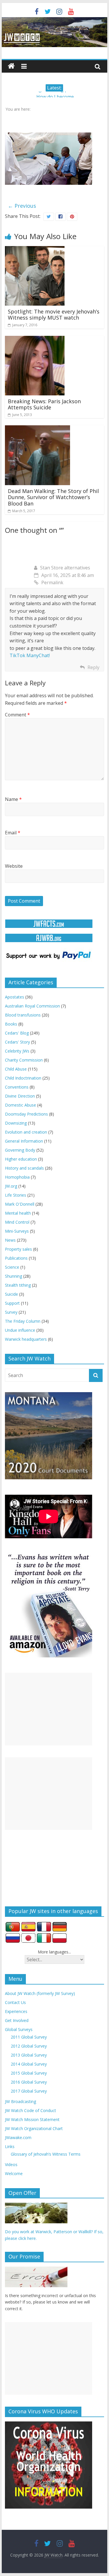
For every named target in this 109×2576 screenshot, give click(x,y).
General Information (24, 1141)
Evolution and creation (26, 1132)
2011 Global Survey (29, 2037)
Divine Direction (20, 1096)
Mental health (18, 1213)
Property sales (18, 1249)
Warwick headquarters (26, 1339)
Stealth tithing (18, 1285)
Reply (93, 667)
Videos (11, 2164)
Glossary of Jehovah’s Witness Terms (46, 2154)
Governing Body (20, 1150)
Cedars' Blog (17, 1033)
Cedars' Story (17, 1042)
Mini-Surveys (17, 1231)
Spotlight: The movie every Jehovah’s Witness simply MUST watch (54, 315)
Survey (11, 1312)
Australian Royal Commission (32, 1006)
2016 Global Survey (29, 2082)
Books (11, 1024)
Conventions (17, 1087)
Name (13, 799)
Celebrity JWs (17, 1051)
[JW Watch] (55, 20)
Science (12, 1267)
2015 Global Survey (29, 2073)
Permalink (52, 582)
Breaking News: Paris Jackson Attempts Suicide (44, 404)
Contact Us (15, 2002)
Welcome (14, 2173)
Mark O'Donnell (20, 1204)
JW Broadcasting (20, 2101)
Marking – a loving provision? (55, 95)
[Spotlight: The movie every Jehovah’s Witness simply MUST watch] (35, 250)
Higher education (21, 1159)
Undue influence (20, 1330)
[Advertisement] (49, 1709)
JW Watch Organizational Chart (34, 2128)
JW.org (11, 1186)
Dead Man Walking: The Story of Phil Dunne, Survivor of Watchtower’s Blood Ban (53, 497)
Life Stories (16, 1195)
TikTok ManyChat (29, 655)
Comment (17, 715)
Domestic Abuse (20, 1105)
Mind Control (17, 1222)
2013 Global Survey (29, 2055)
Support (12, 1303)
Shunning (14, 1276)
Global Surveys (19, 2029)
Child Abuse (16, 1069)
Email (13, 833)
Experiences (16, 2011)
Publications (16, 1258)
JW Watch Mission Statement (32, 2119)
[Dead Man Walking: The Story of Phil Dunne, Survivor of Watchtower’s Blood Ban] (37, 429)
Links (10, 2146)
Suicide (11, 1294)
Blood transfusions (23, 1015)
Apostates (15, 997)
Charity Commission (24, 1060)
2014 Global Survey (29, 2064)
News (10, 1240)
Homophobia (17, 1177)
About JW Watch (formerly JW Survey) (40, 1993)
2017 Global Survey (29, 2091)
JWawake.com (18, 2137)
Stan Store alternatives (65, 568)
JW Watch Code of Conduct (31, 2110)
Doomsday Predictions (26, 1114)
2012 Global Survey (29, 2046)
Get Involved (17, 2020)
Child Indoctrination (23, 1078)
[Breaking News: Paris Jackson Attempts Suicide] (35, 339)
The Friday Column (23, 1321)
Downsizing (16, 1123)
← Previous (22, 206)
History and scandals (24, 1168)
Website (14, 866)
